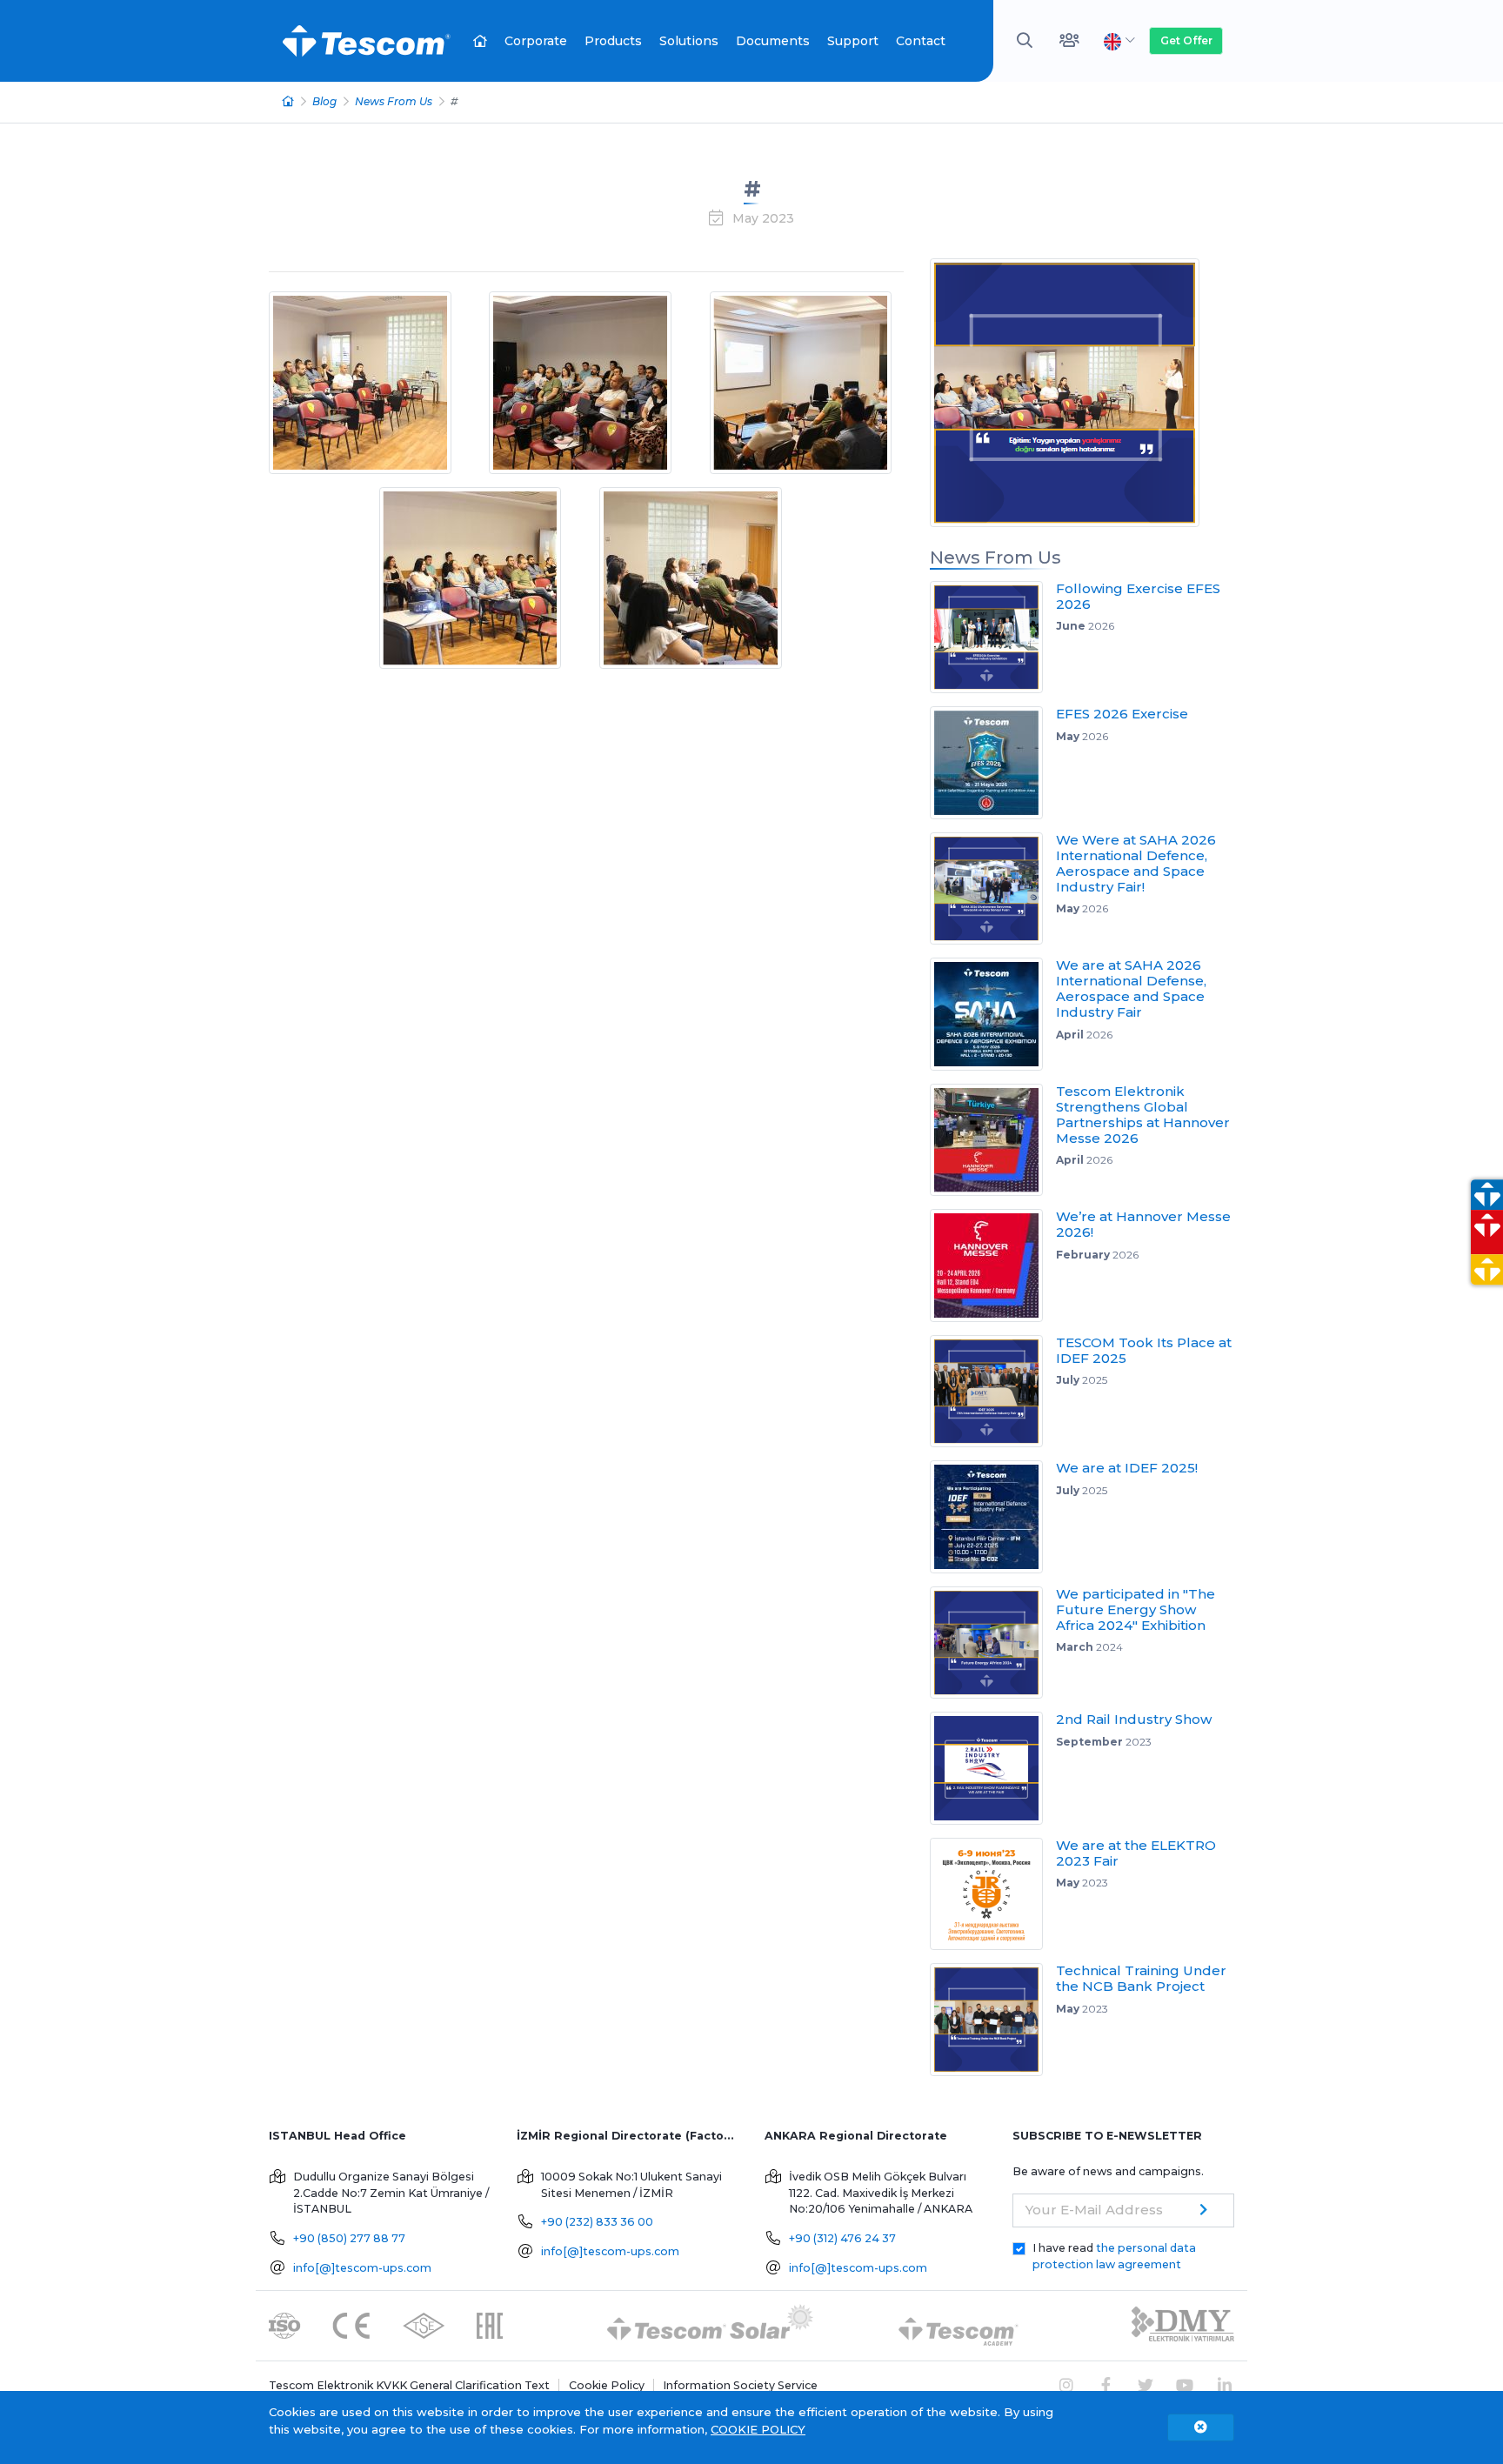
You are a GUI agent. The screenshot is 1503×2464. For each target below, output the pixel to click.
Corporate (536, 41)
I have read (1114, 2256)
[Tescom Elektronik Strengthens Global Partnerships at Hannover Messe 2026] (993, 1140)
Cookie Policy (607, 2385)
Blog (324, 101)
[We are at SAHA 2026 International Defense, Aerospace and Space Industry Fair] (993, 1014)
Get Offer (1186, 40)
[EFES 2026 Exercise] (993, 763)
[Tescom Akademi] (959, 2324)
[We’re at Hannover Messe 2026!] (993, 1265)
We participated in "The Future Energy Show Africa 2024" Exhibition (1136, 1609)
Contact (921, 41)
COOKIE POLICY (758, 2429)
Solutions (689, 41)
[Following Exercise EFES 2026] (993, 638)
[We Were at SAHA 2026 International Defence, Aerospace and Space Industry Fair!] (993, 889)
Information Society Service (740, 2385)
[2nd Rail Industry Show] (993, 1768)
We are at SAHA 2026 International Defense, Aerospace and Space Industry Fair (1131, 988)
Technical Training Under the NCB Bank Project (1141, 1978)
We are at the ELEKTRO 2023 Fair (1136, 1853)
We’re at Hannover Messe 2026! (1143, 1224)
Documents (773, 41)
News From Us (394, 101)
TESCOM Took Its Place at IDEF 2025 (1144, 1350)
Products (613, 41)
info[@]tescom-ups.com (362, 2268)
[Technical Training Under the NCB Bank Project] (993, 2020)
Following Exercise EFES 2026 (1138, 596)
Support (853, 41)
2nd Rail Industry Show (1134, 1719)
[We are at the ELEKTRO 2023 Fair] (993, 1894)
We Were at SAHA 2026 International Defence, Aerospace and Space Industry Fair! (1136, 863)
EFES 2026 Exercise (1122, 714)
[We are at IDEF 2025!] (993, 1517)
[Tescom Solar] (710, 2324)
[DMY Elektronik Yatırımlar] (1183, 2324)
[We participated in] (993, 1643)
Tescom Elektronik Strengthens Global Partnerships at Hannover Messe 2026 (1143, 1115)
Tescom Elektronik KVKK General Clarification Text (409, 2385)
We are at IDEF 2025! (1127, 1468)
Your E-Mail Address (1094, 2210)
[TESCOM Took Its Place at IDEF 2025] (993, 1392)
